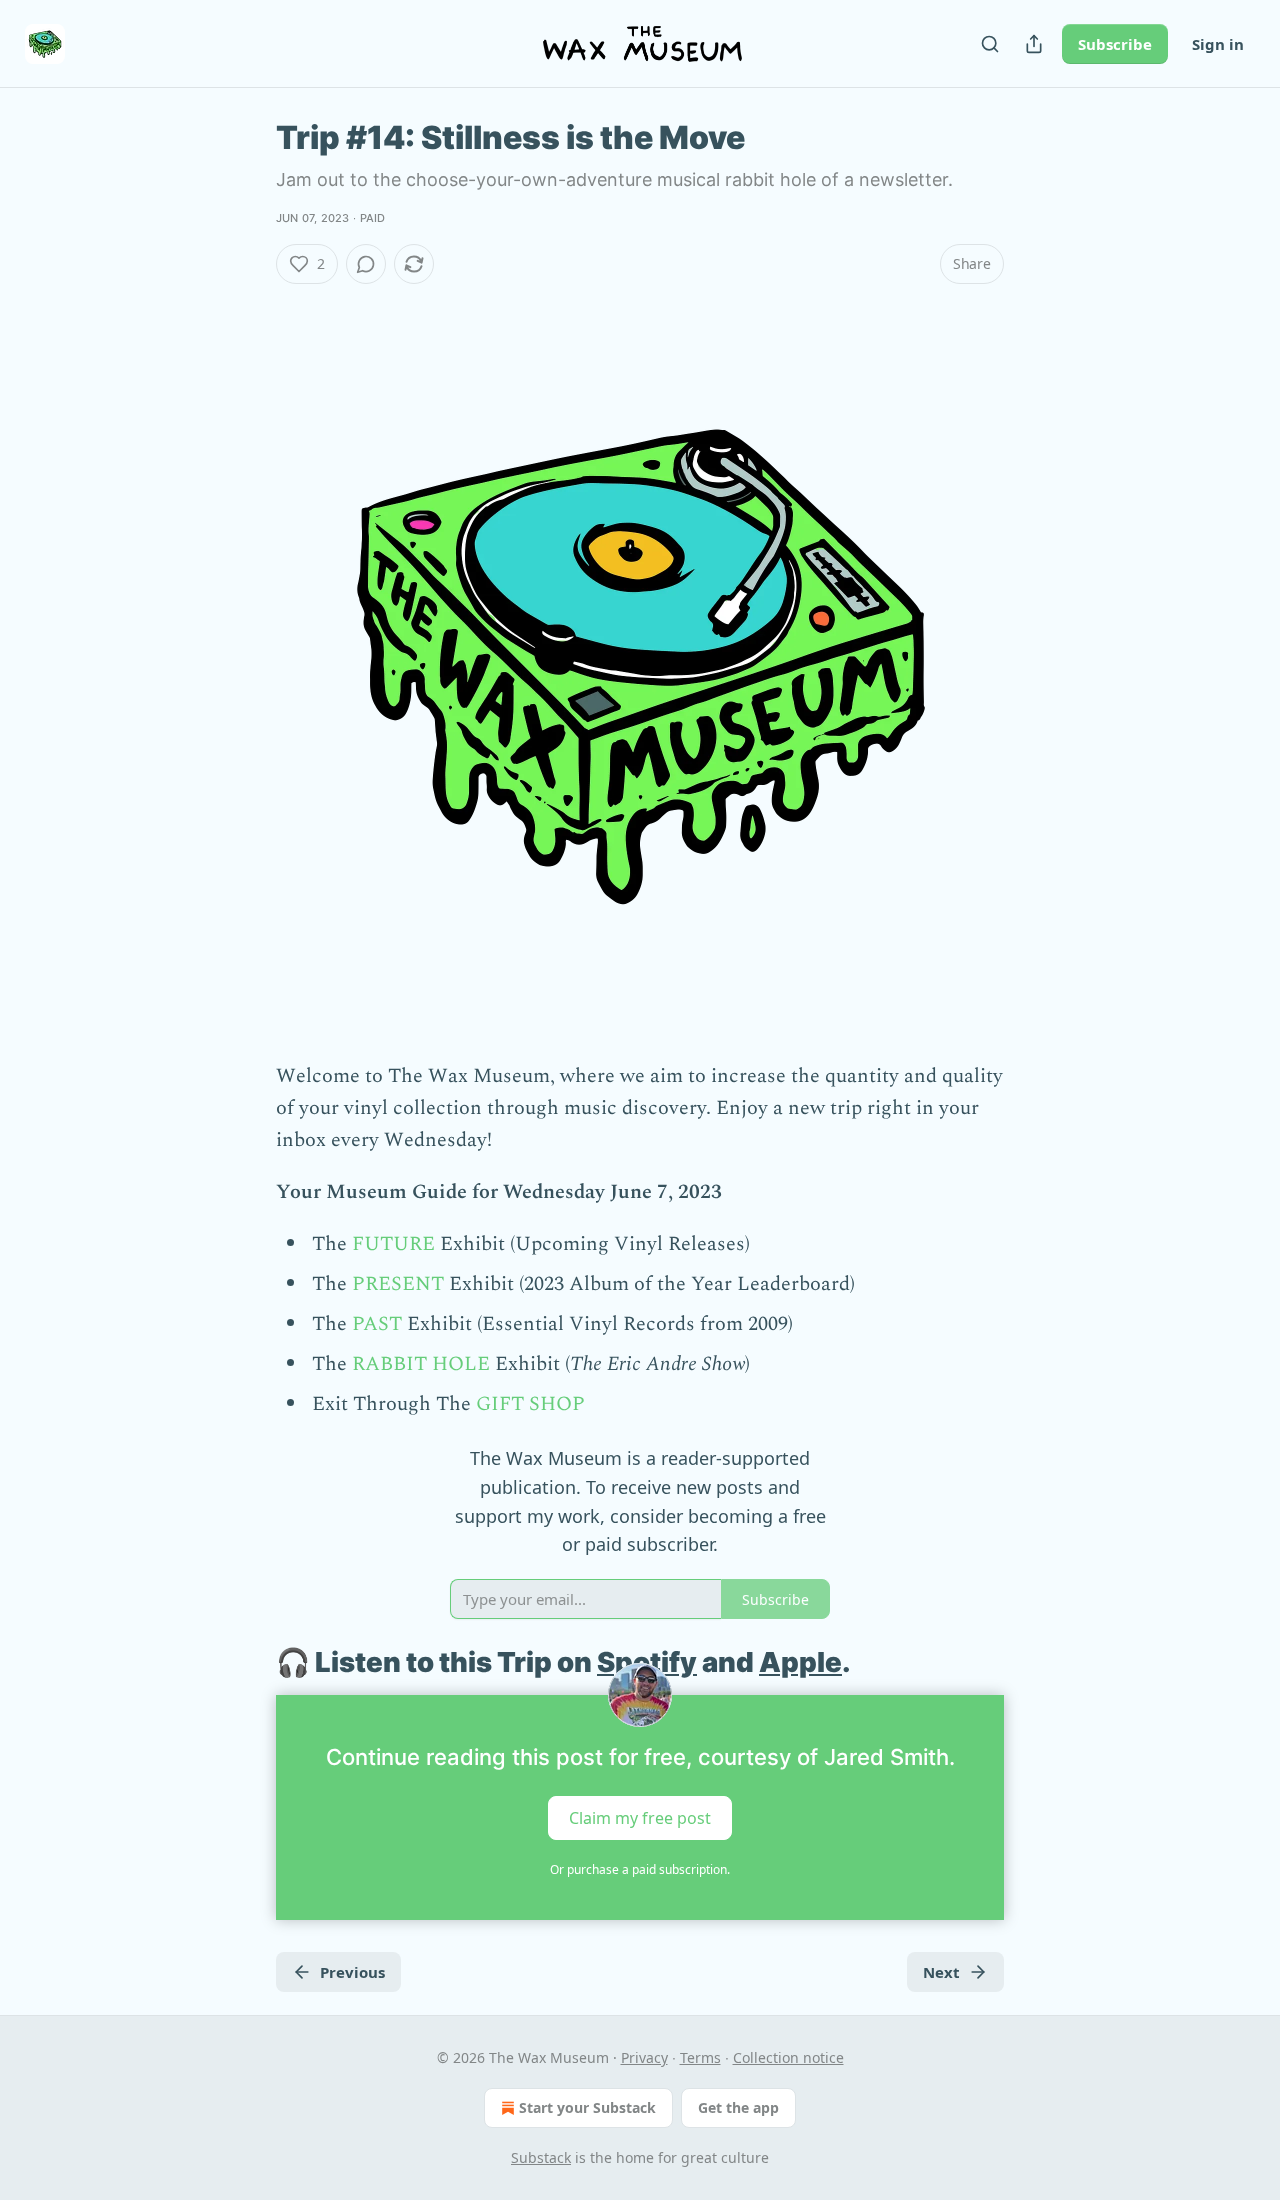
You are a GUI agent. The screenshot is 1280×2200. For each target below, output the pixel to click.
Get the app (738, 2107)
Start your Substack (587, 2107)
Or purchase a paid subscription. (640, 1869)
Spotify (647, 1662)
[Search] (990, 44)
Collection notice (788, 2057)
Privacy (644, 2057)
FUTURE (393, 1244)
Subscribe (1115, 44)
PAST (377, 1324)
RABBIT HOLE (421, 1364)
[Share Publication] (1034, 44)
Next (941, 1972)
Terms (700, 2057)
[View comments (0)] (366, 264)
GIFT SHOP (530, 1404)
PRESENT (398, 1284)
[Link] (248, 1663)
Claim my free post (640, 1818)
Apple (800, 1662)
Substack (541, 2157)
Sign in (1218, 44)
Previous (352, 1972)
